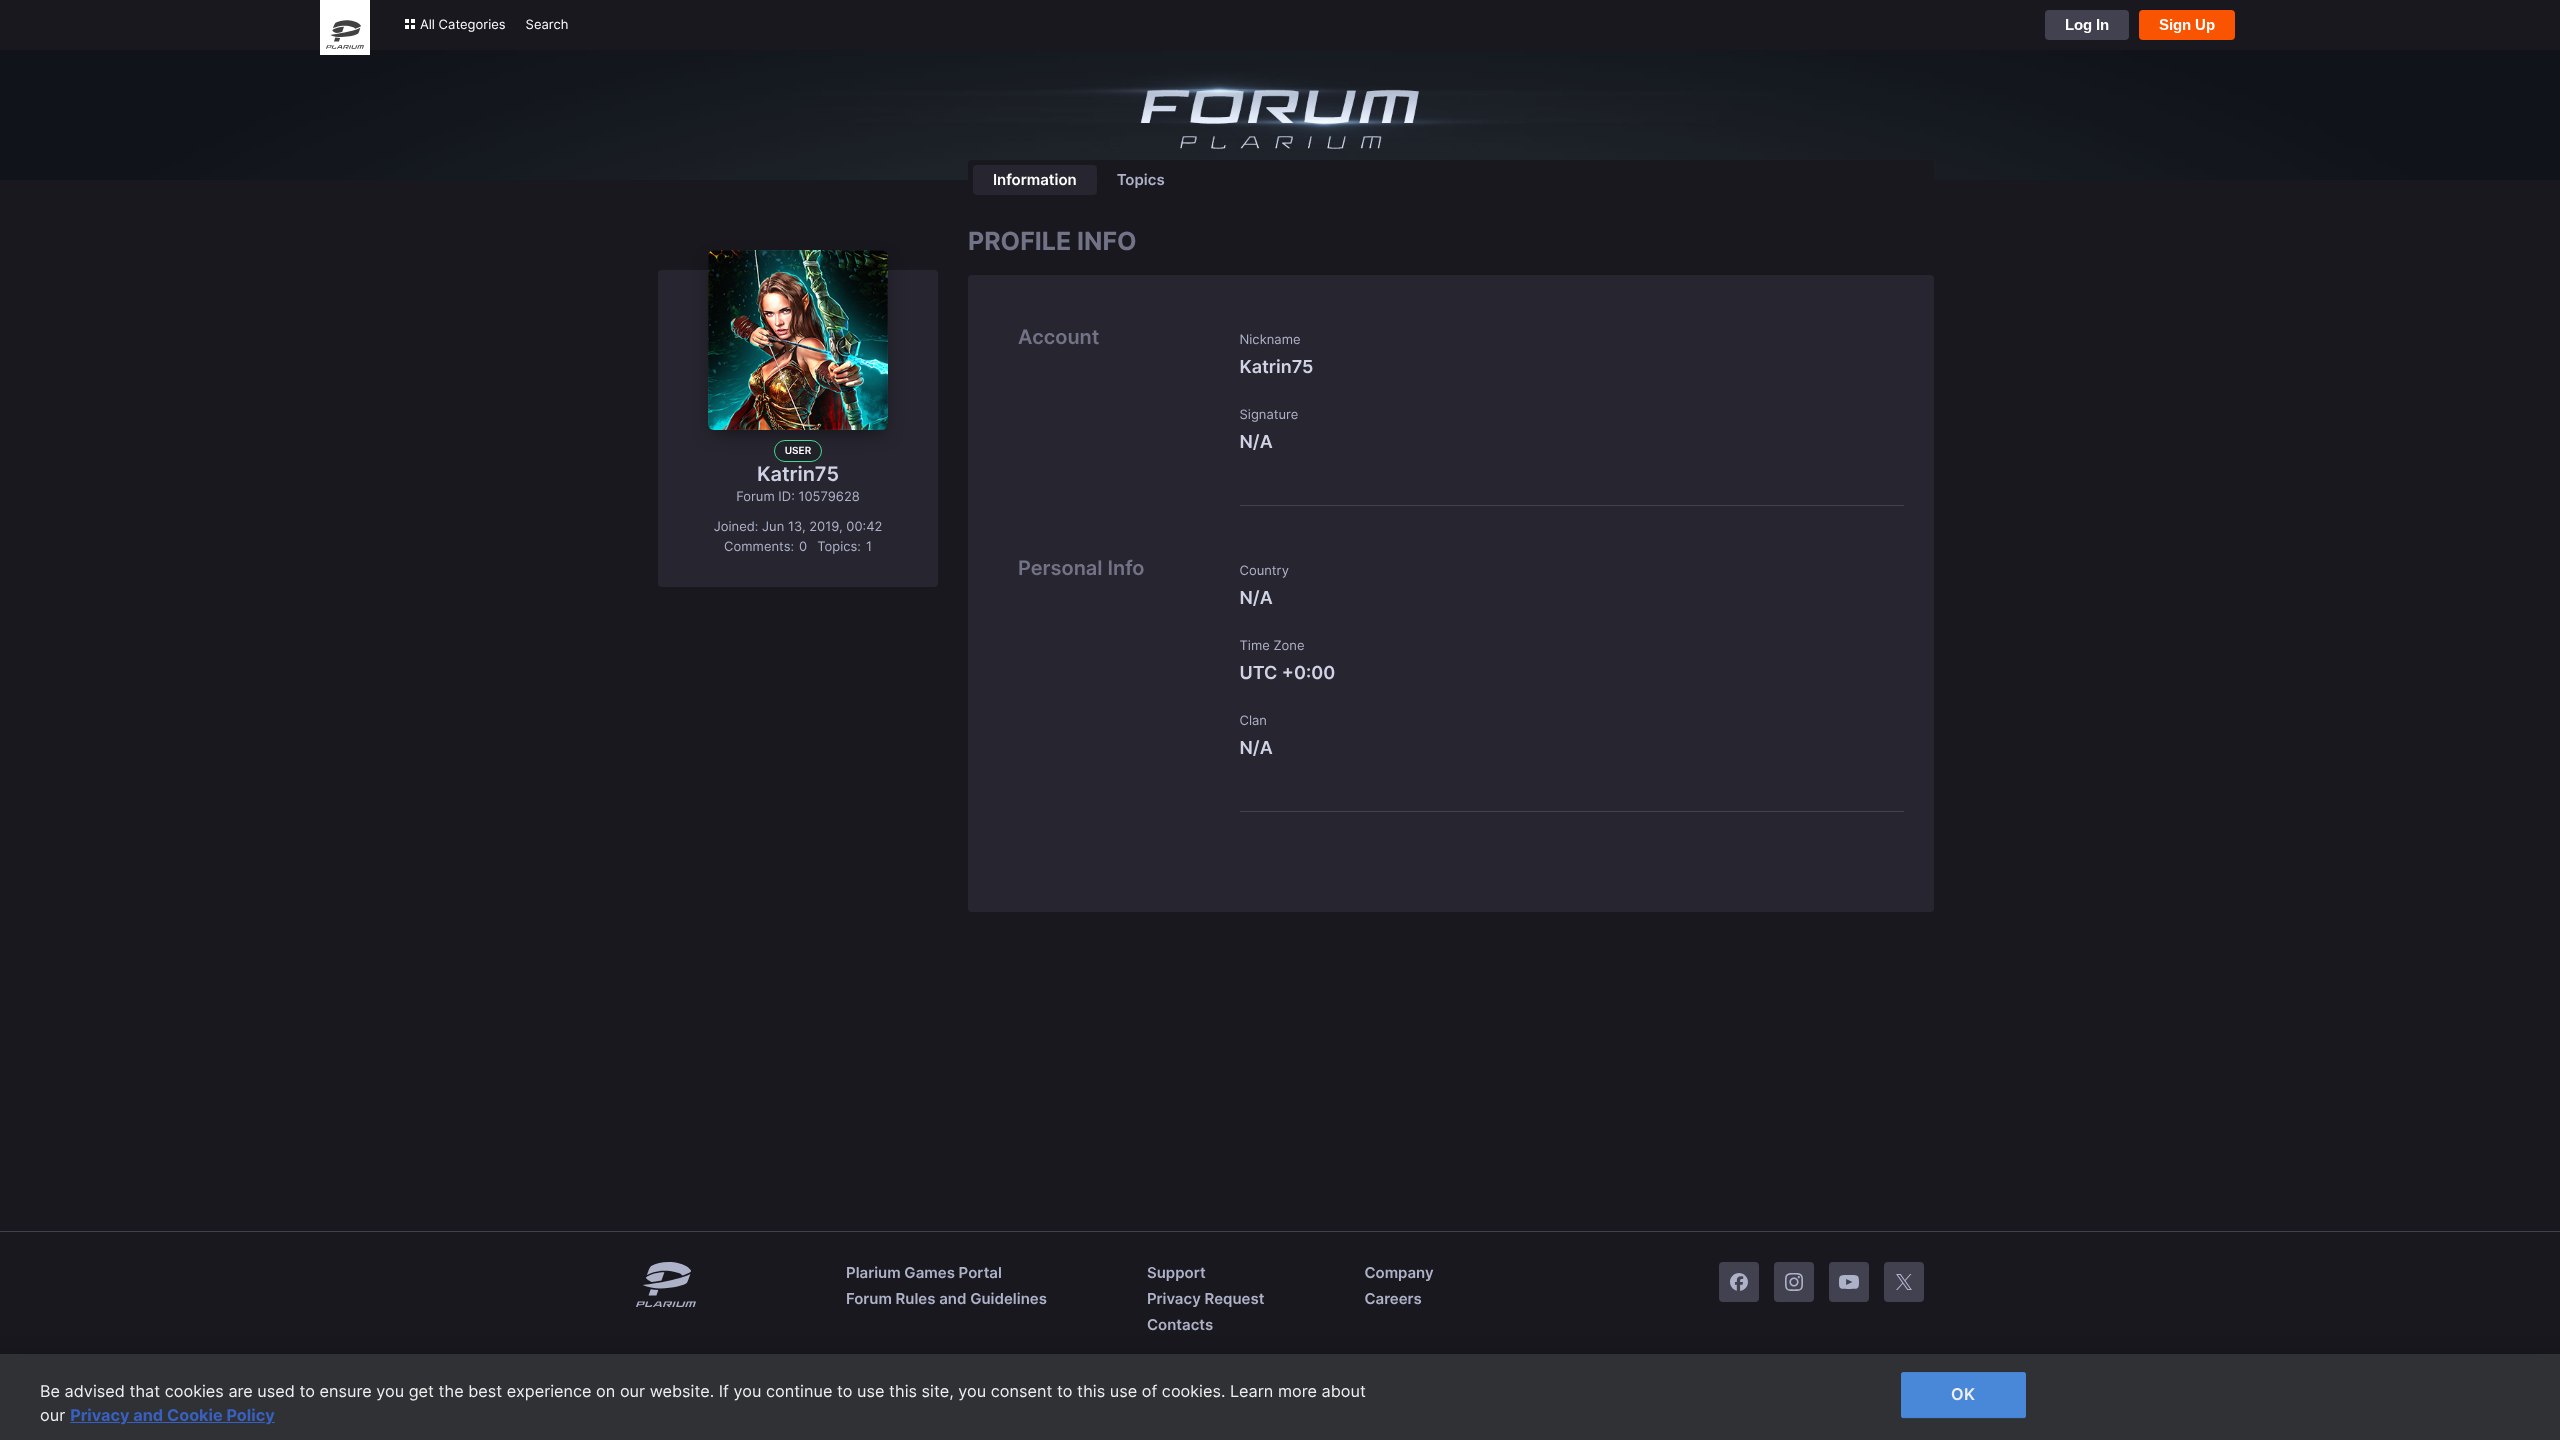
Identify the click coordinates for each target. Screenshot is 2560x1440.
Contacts (1180, 1324)
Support (1176, 1272)
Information (1035, 179)
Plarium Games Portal (924, 1272)
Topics (1141, 179)
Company (1398, 1272)
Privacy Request (1205, 1298)
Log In (2087, 24)
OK (1963, 1394)
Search (547, 25)
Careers (1392, 1298)
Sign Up (2187, 24)
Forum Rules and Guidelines (946, 1298)
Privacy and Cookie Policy (172, 1415)
